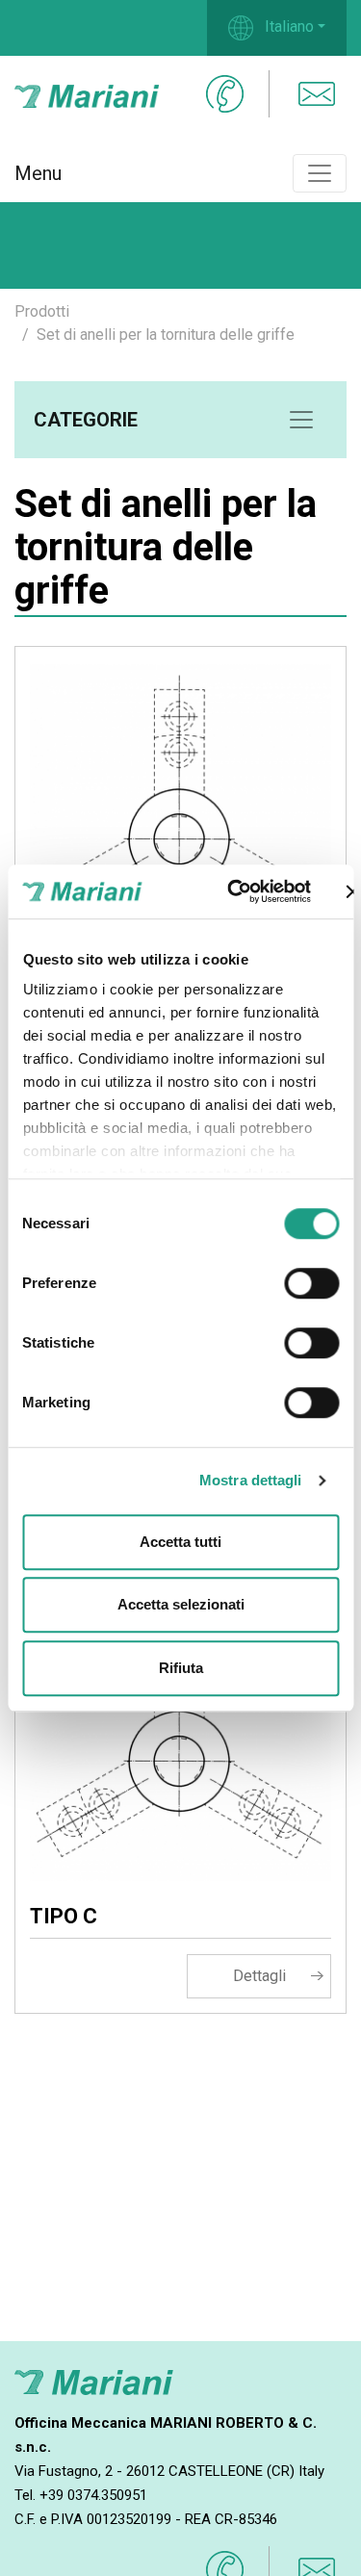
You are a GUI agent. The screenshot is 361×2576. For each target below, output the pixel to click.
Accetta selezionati (181, 1604)
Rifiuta (181, 1668)
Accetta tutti (180, 1542)
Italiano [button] (287, 26)
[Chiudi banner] (353, 891)
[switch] (311, 1283)
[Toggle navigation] (320, 173)
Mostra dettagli (251, 1480)
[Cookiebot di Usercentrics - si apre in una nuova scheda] (232, 891)
